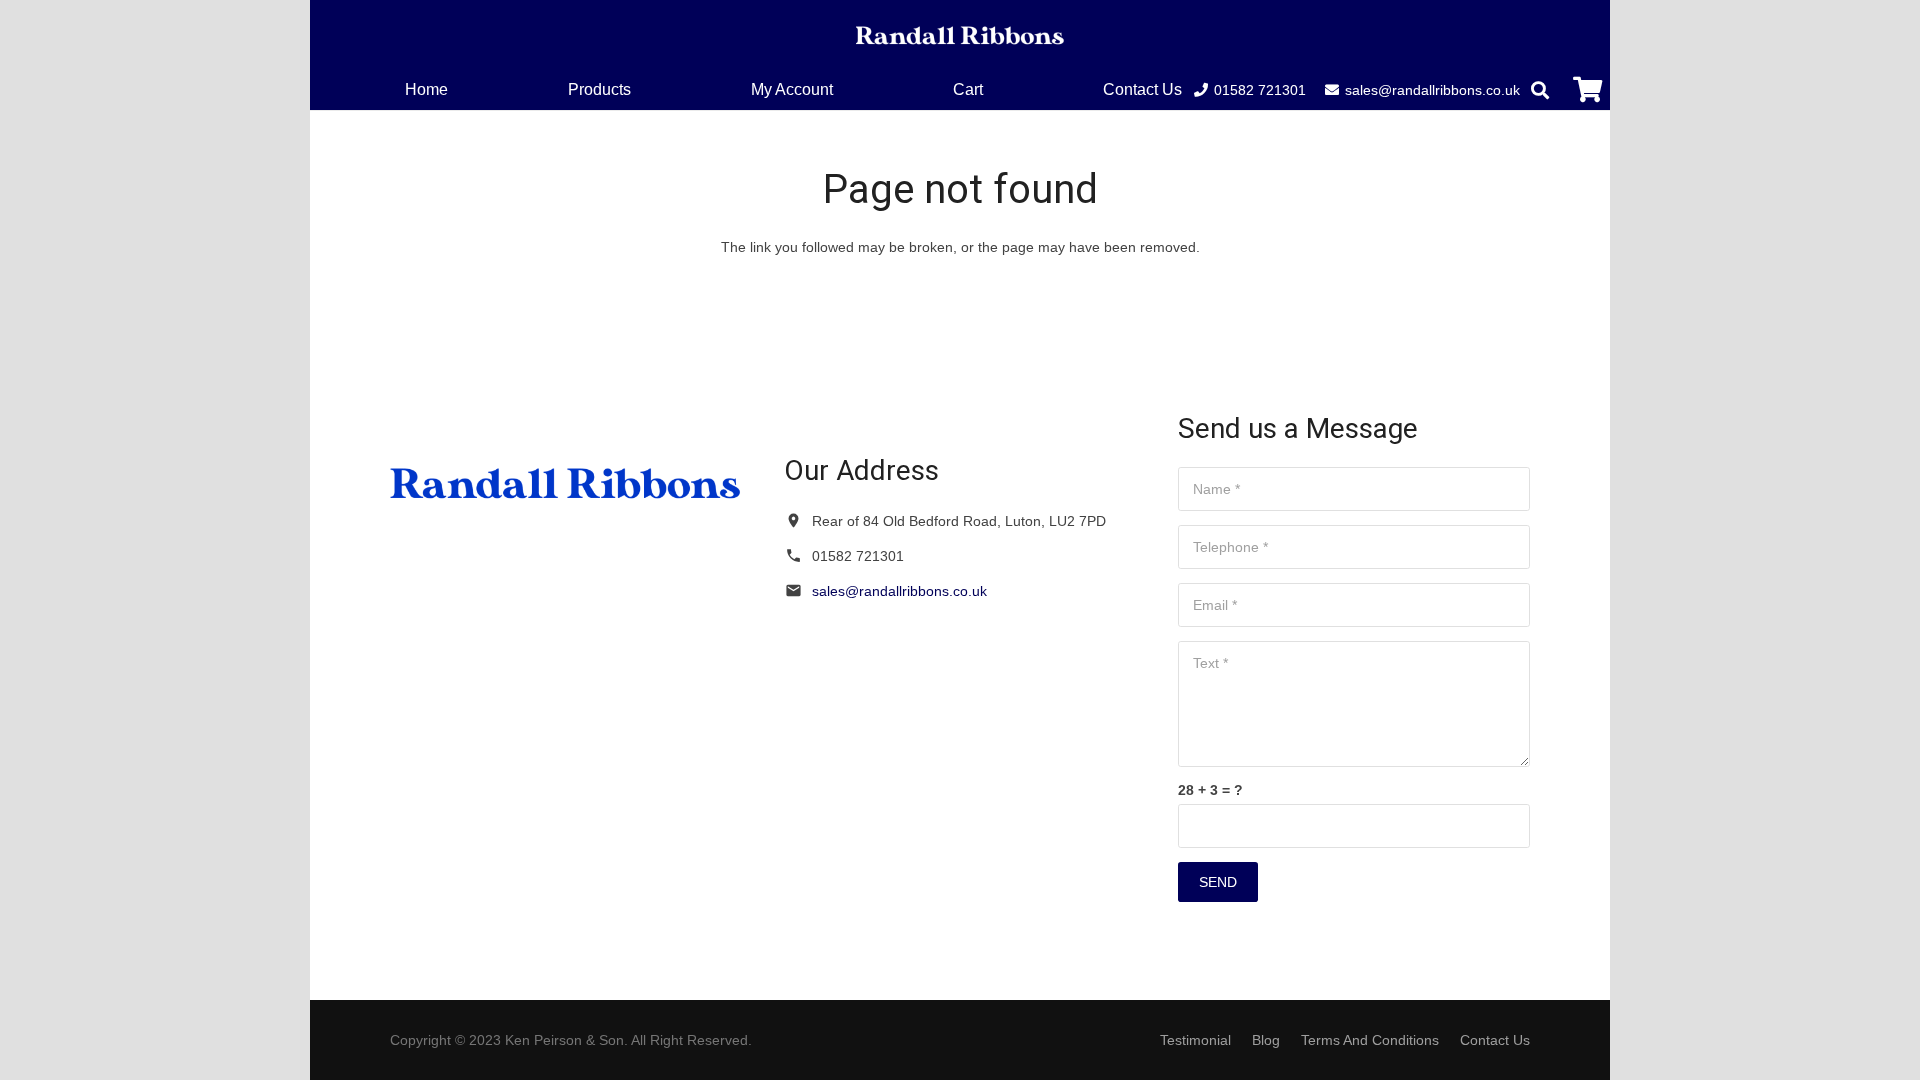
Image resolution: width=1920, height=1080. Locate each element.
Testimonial (1195, 1040)
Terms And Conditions (1370, 1040)
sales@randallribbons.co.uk (899, 591)
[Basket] (1587, 89)
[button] (997, 89)
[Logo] (960, 35)
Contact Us (1495, 1040)
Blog (1266, 1040)
